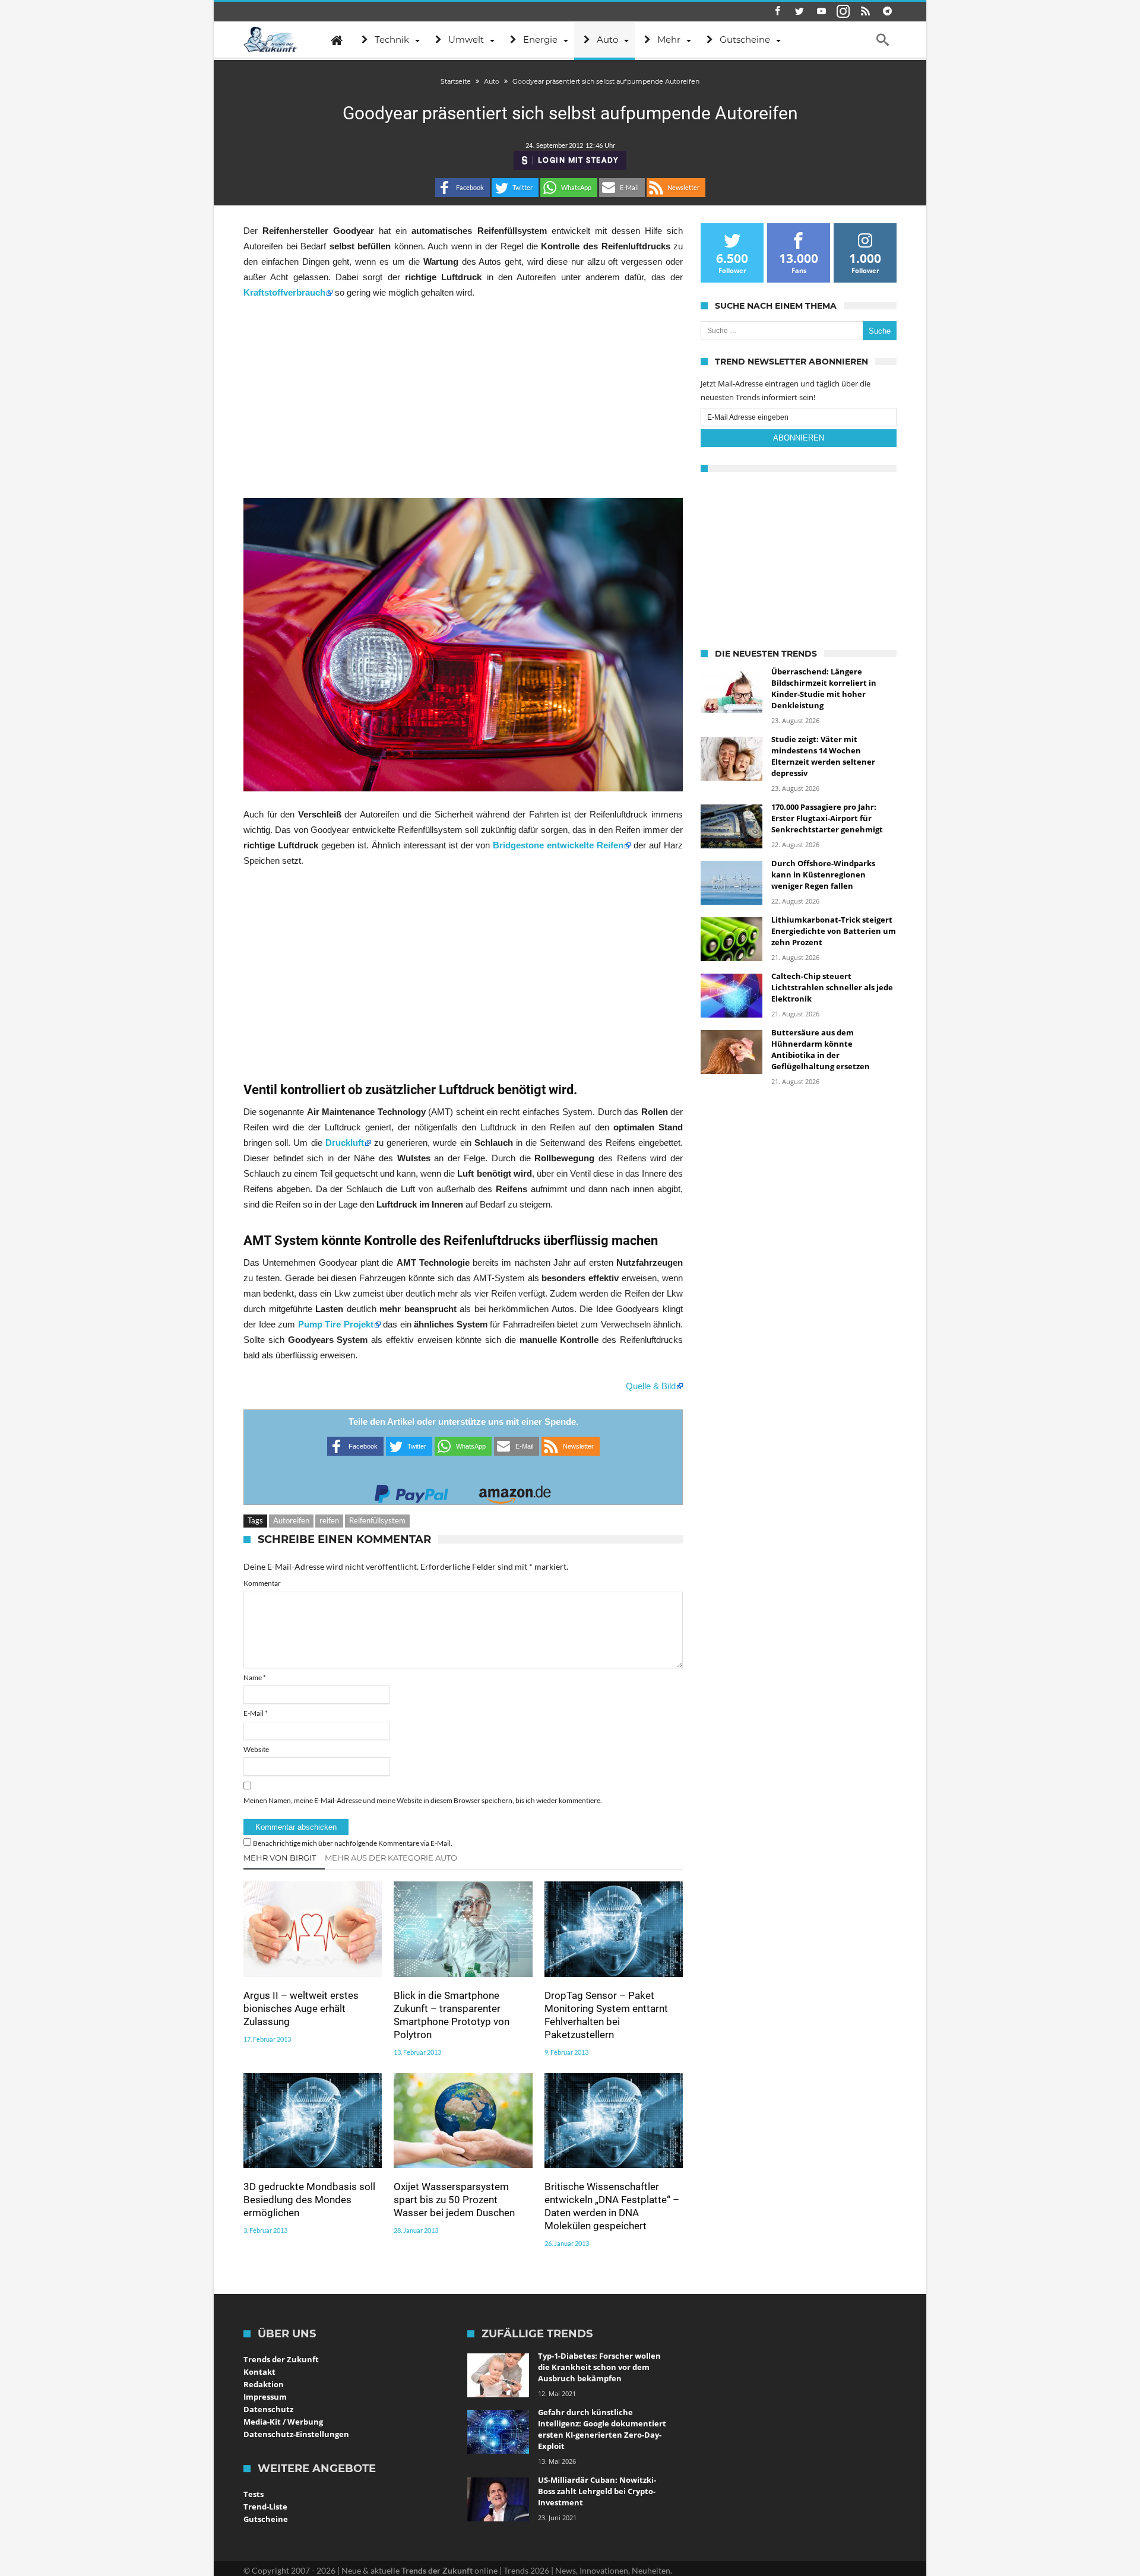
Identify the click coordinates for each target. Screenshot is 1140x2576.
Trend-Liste (265, 2507)
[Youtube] (821, 12)
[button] (463, 188)
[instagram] (843, 12)
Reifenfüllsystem (377, 1520)
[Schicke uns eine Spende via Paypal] (411, 1490)
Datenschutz (268, 2409)
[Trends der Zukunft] (270, 40)
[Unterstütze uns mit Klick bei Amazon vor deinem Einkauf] (515, 1490)
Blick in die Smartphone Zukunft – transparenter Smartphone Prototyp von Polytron (452, 2015)
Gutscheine (266, 2519)
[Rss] (865, 12)
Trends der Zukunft (281, 2359)
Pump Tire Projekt (336, 1324)
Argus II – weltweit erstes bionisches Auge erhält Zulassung (301, 2008)
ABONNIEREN (799, 438)
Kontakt (259, 2372)
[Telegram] (887, 12)
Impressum (265, 2397)
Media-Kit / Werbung (283, 2422)
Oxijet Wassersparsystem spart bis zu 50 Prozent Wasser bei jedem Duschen (454, 2200)
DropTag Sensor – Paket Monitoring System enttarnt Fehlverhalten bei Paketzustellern (606, 2015)
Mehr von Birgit (280, 1858)
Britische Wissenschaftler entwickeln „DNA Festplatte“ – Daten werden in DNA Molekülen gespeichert (612, 2206)
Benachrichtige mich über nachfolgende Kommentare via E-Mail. (353, 1843)
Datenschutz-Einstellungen (296, 2434)
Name (255, 1677)
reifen (329, 1520)
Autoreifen (291, 1520)
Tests (254, 2494)
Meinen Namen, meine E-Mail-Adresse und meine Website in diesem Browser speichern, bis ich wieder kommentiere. (423, 1800)
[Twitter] (799, 12)
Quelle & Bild (651, 1386)
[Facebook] (777, 12)
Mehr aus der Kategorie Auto (391, 1858)
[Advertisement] (463, 399)
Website (256, 1749)
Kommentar (262, 1583)
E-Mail (256, 1713)
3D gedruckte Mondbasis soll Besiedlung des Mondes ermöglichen (309, 2200)
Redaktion (264, 2384)
